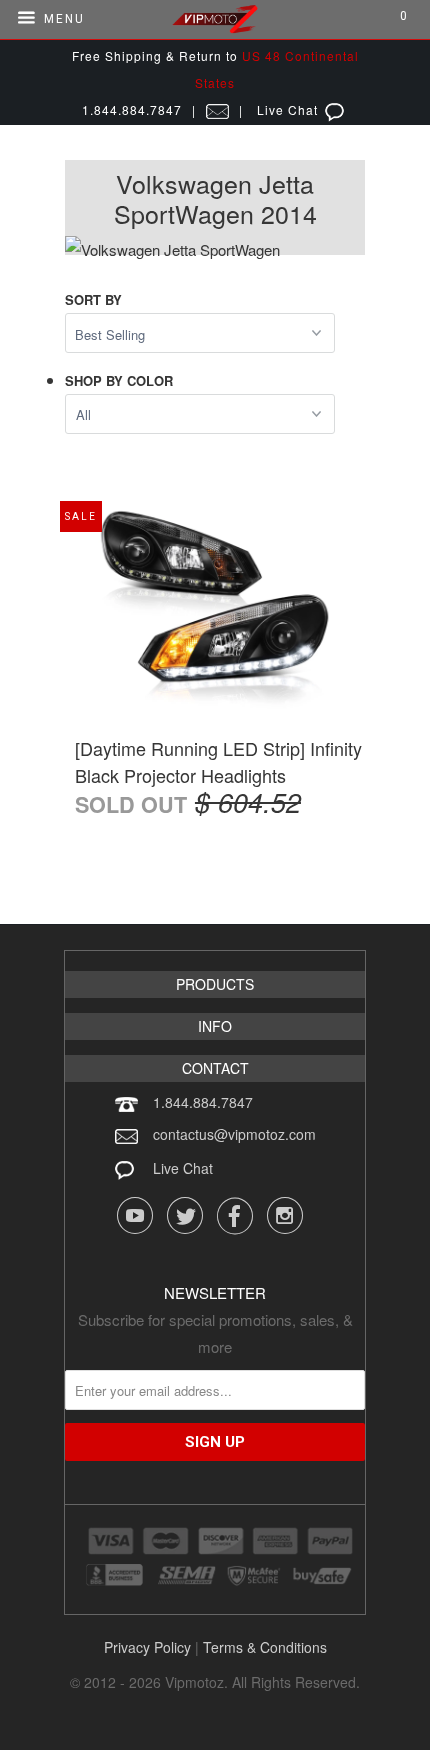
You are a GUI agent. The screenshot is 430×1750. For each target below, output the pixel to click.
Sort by (93, 299)
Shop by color (119, 380)
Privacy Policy (147, 1647)
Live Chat (183, 1168)
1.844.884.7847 (203, 1102)
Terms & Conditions (265, 1647)
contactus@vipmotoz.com (234, 1134)
